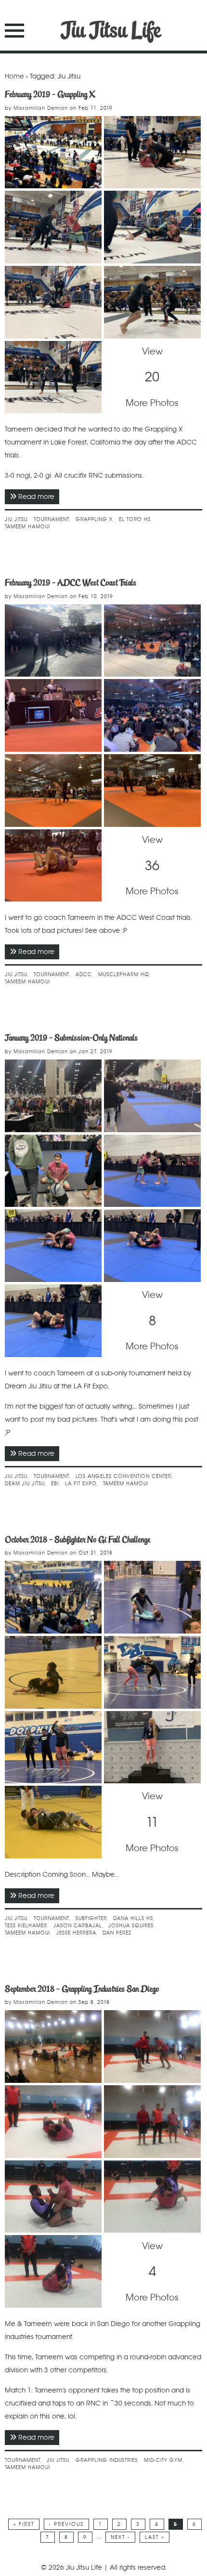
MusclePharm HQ (124, 974)
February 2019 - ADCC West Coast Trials (71, 583)
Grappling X (94, 519)
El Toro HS (135, 519)
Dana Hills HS (133, 1918)
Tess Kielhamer (26, 1926)
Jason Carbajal (78, 1926)
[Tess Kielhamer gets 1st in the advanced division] (152, 1747)
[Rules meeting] (152, 715)
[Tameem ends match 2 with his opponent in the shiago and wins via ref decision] (53, 2271)
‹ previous (66, 2524)
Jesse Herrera (76, 1933)
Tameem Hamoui (27, 527)
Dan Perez (117, 1933)
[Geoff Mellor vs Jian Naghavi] (152, 302)
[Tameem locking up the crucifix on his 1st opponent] (53, 2122)
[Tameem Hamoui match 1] (53, 791)
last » (155, 2537)
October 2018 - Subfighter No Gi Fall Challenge (78, 1540)
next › (120, 2537)
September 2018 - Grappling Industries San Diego (82, 1989)
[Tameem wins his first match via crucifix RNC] (152, 2122)
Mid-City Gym (163, 2460)
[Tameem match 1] (152, 2046)
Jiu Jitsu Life (111, 30)
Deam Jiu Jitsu (25, 1484)
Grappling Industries (107, 2460)
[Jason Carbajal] (53, 1822)
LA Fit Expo (81, 1484)
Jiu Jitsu (16, 519)
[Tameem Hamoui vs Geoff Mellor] (152, 152)
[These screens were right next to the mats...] (53, 715)
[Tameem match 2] (53, 2197)
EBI (55, 1484)
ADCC (84, 974)
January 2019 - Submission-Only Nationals (71, 1038)
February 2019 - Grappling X (50, 94)
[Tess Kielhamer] (152, 1672)
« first (24, 2524)
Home (14, 76)
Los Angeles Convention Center (123, 1476)
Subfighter (91, 1918)
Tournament (52, 519)
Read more (39, 497)
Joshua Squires (131, 1926)
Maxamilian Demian (41, 108)
